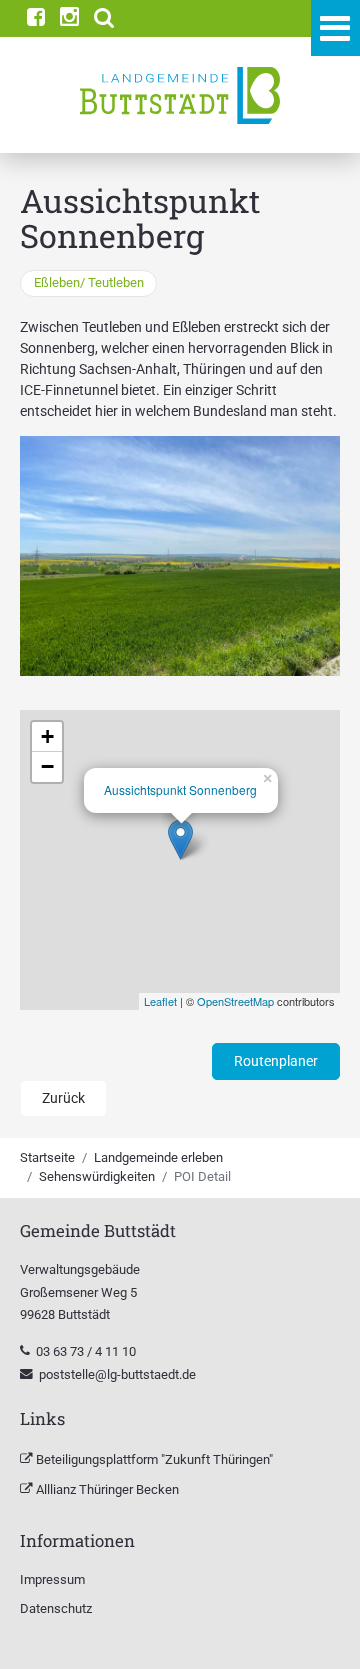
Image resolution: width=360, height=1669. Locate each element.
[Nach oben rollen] (319, 1628)
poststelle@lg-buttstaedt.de (117, 1374)
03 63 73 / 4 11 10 (87, 1351)
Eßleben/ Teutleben (89, 282)
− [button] (47, 766)
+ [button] (47, 736)
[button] (104, 18)
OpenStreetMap (235, 1001)
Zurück (63, 1098)
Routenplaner (276, 1061)
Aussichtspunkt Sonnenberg (180, 789)
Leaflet (160, 1001)
